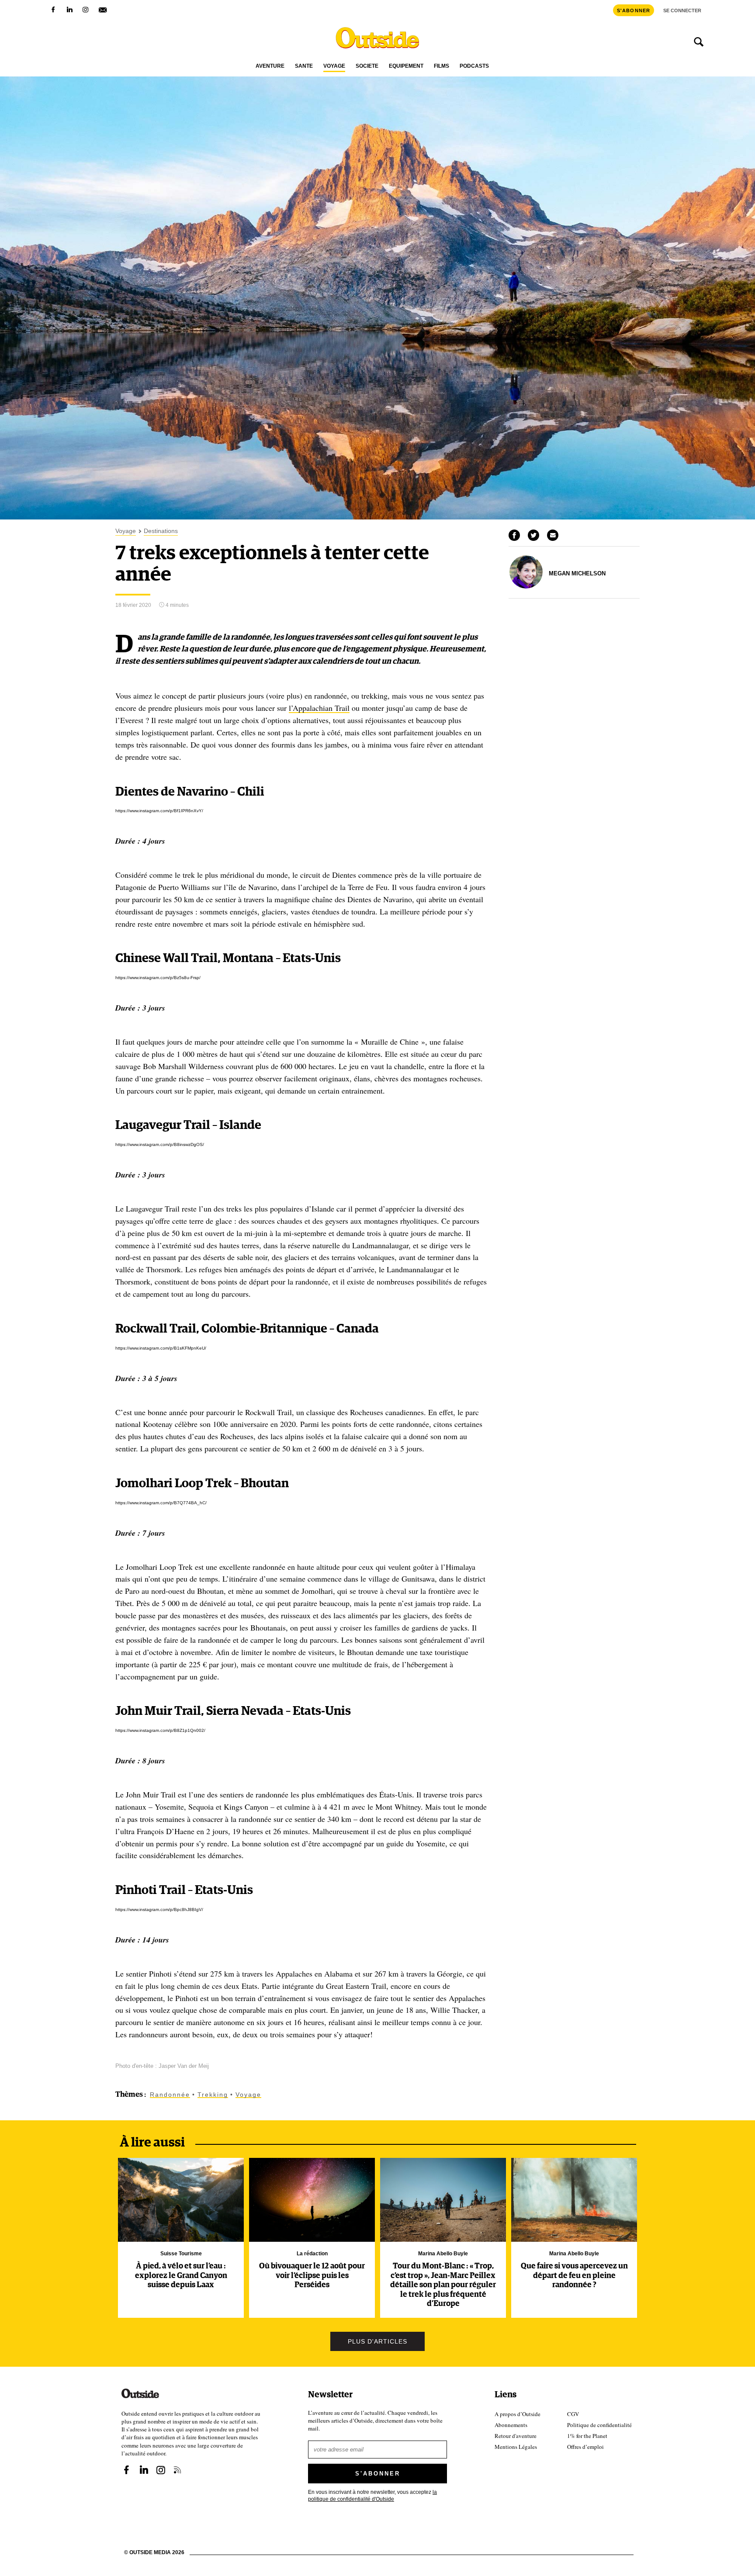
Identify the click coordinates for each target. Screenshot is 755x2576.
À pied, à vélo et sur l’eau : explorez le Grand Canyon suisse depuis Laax (181, 2276)
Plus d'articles (377, 2341)
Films (442, 66)
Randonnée (170, 2095)
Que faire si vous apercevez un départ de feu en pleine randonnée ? (574, 2276)
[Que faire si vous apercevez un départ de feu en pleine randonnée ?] (574, 2200)
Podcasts (474, 66)
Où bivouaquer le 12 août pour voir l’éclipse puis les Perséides (312, 2276)
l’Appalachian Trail (319, 708)
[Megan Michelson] (526, 586)
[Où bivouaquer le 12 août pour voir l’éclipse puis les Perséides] (312, 2200)
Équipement (406, 66)
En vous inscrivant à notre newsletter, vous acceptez (372, 2495)
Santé (304, 66)
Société (367, 66)
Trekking (213, 2095)
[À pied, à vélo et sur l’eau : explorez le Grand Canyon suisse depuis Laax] (181, 2200)
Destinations (161, 531)
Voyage (334, 66)
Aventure (270, 66)
